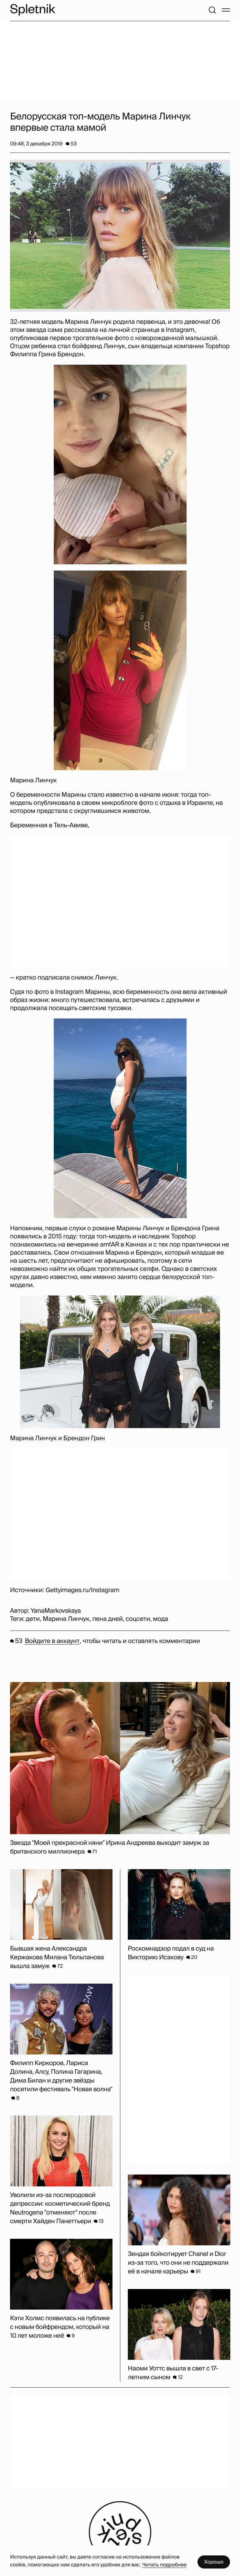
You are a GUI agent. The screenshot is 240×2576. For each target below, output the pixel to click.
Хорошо (214, 2562)
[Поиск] (212, 10)
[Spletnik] (32, 10)
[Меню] (226, 10)
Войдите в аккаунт (52, 1641)
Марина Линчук (66, 1619)
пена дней (107, 1619)
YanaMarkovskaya (56, 1611)
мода (160, 1619)
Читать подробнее (164, 2565)
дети (33, 1619)
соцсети (138, 1619)
